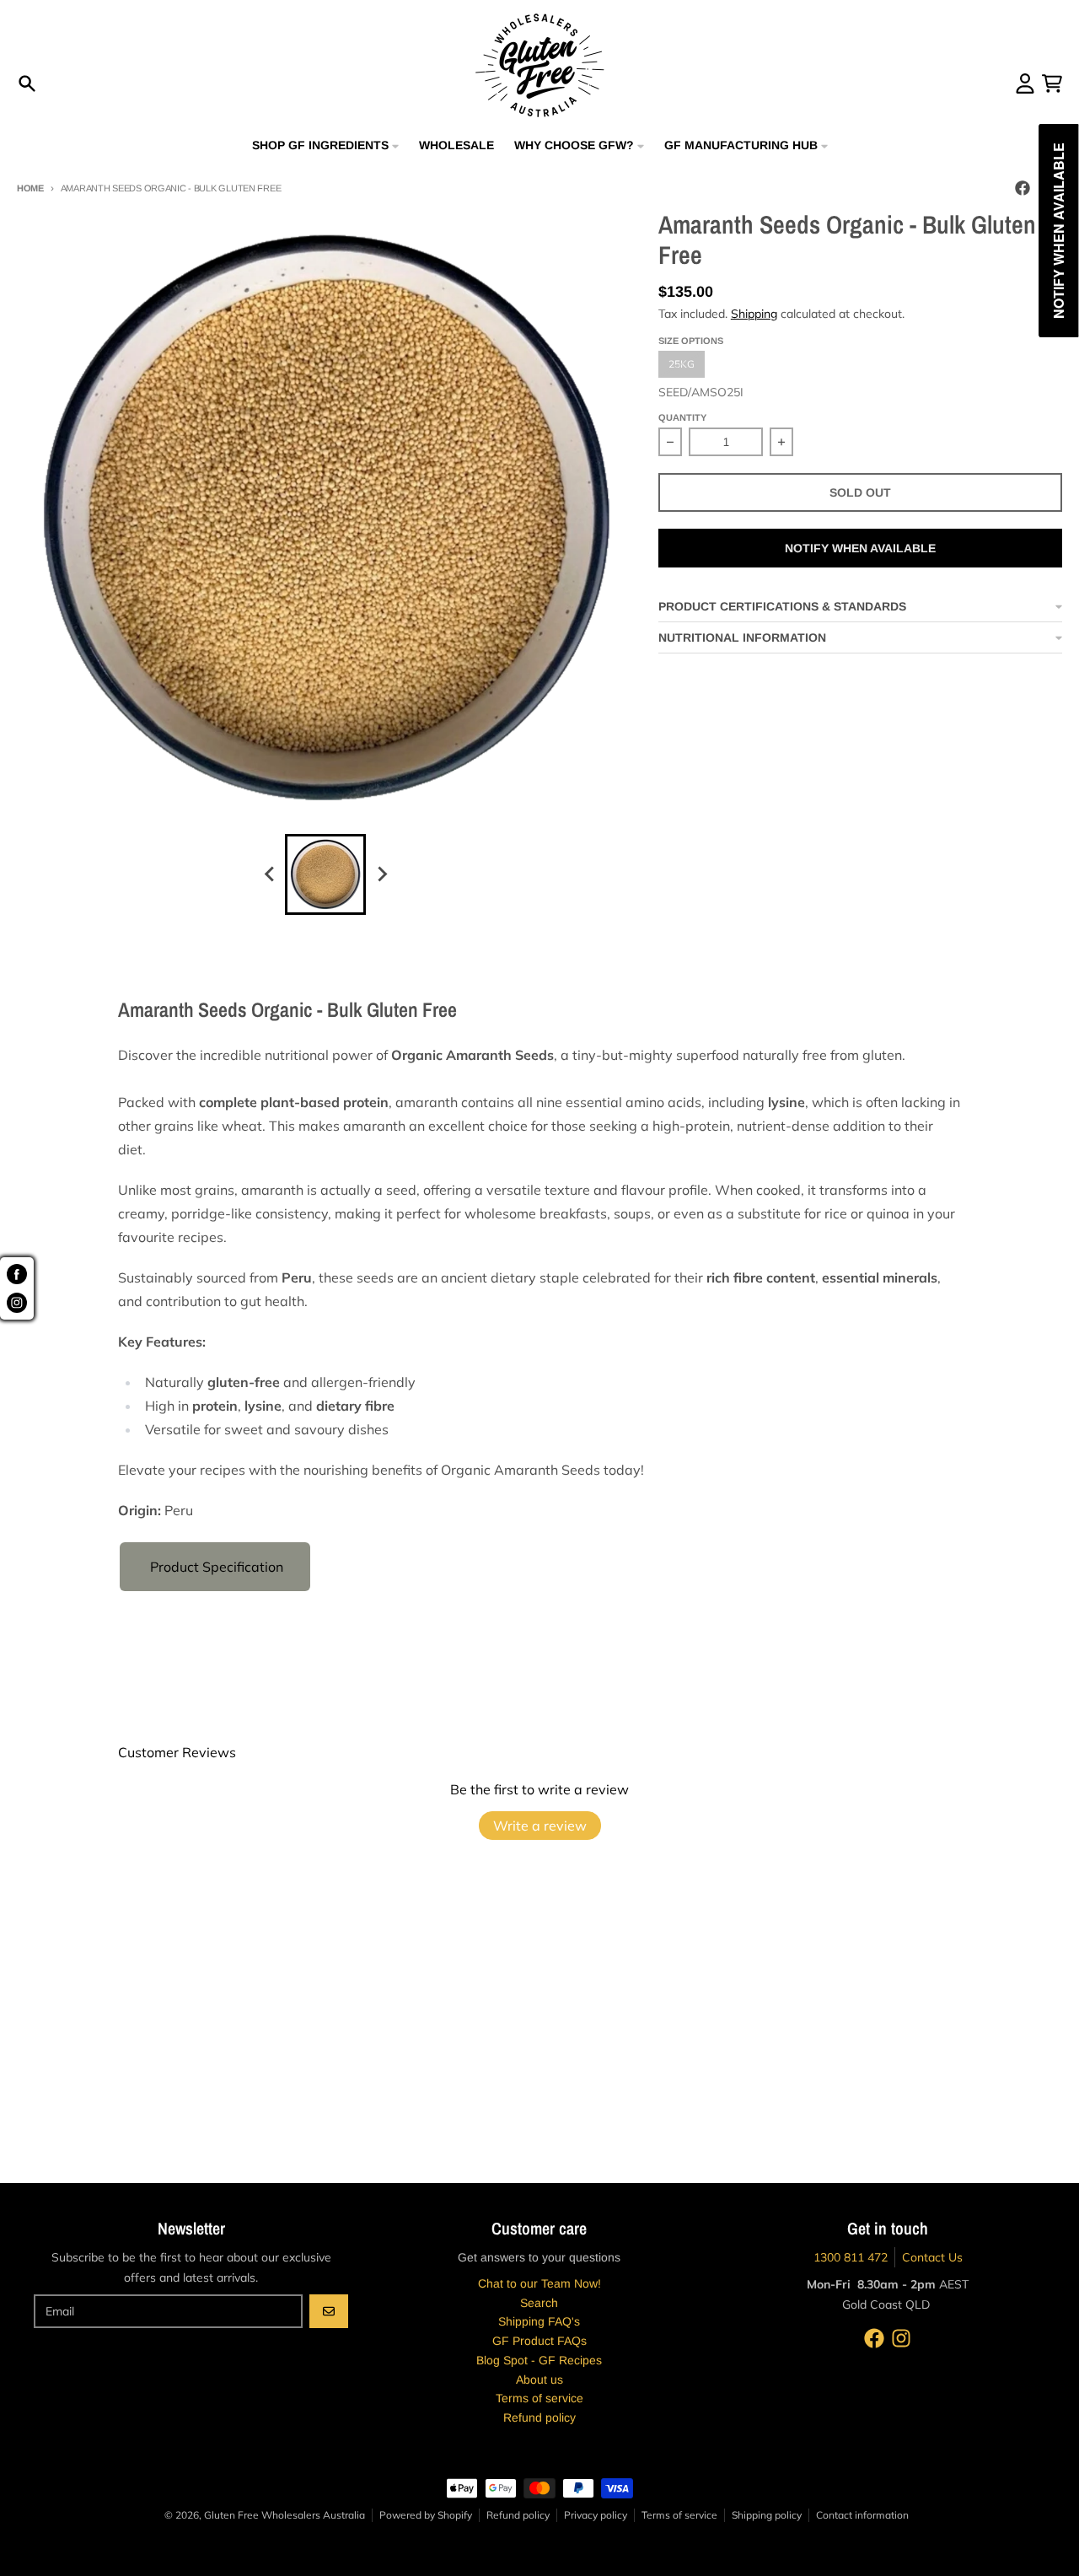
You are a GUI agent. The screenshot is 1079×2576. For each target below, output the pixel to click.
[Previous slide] (270, 874)
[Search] (27, 83)
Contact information (862, 2515)
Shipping (754, 314)
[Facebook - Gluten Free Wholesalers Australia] (1023, 188)
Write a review (540, 1826)
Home (30, 188)
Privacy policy (596, 2515)
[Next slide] (381, 874)
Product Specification (215, 1567)
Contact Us (932, 2257)
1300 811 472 (851, 2257)
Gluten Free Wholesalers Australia (285, 2515)
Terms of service (679, 2515)
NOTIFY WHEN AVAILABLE (860, 548)
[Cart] (1052, 83)
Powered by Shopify (426, 2515)
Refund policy (518, 2515)
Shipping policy (767, 2515)
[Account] (1025, 83)
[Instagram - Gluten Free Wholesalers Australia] (901, 2338)
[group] (325, 874)
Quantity (682, 417)
